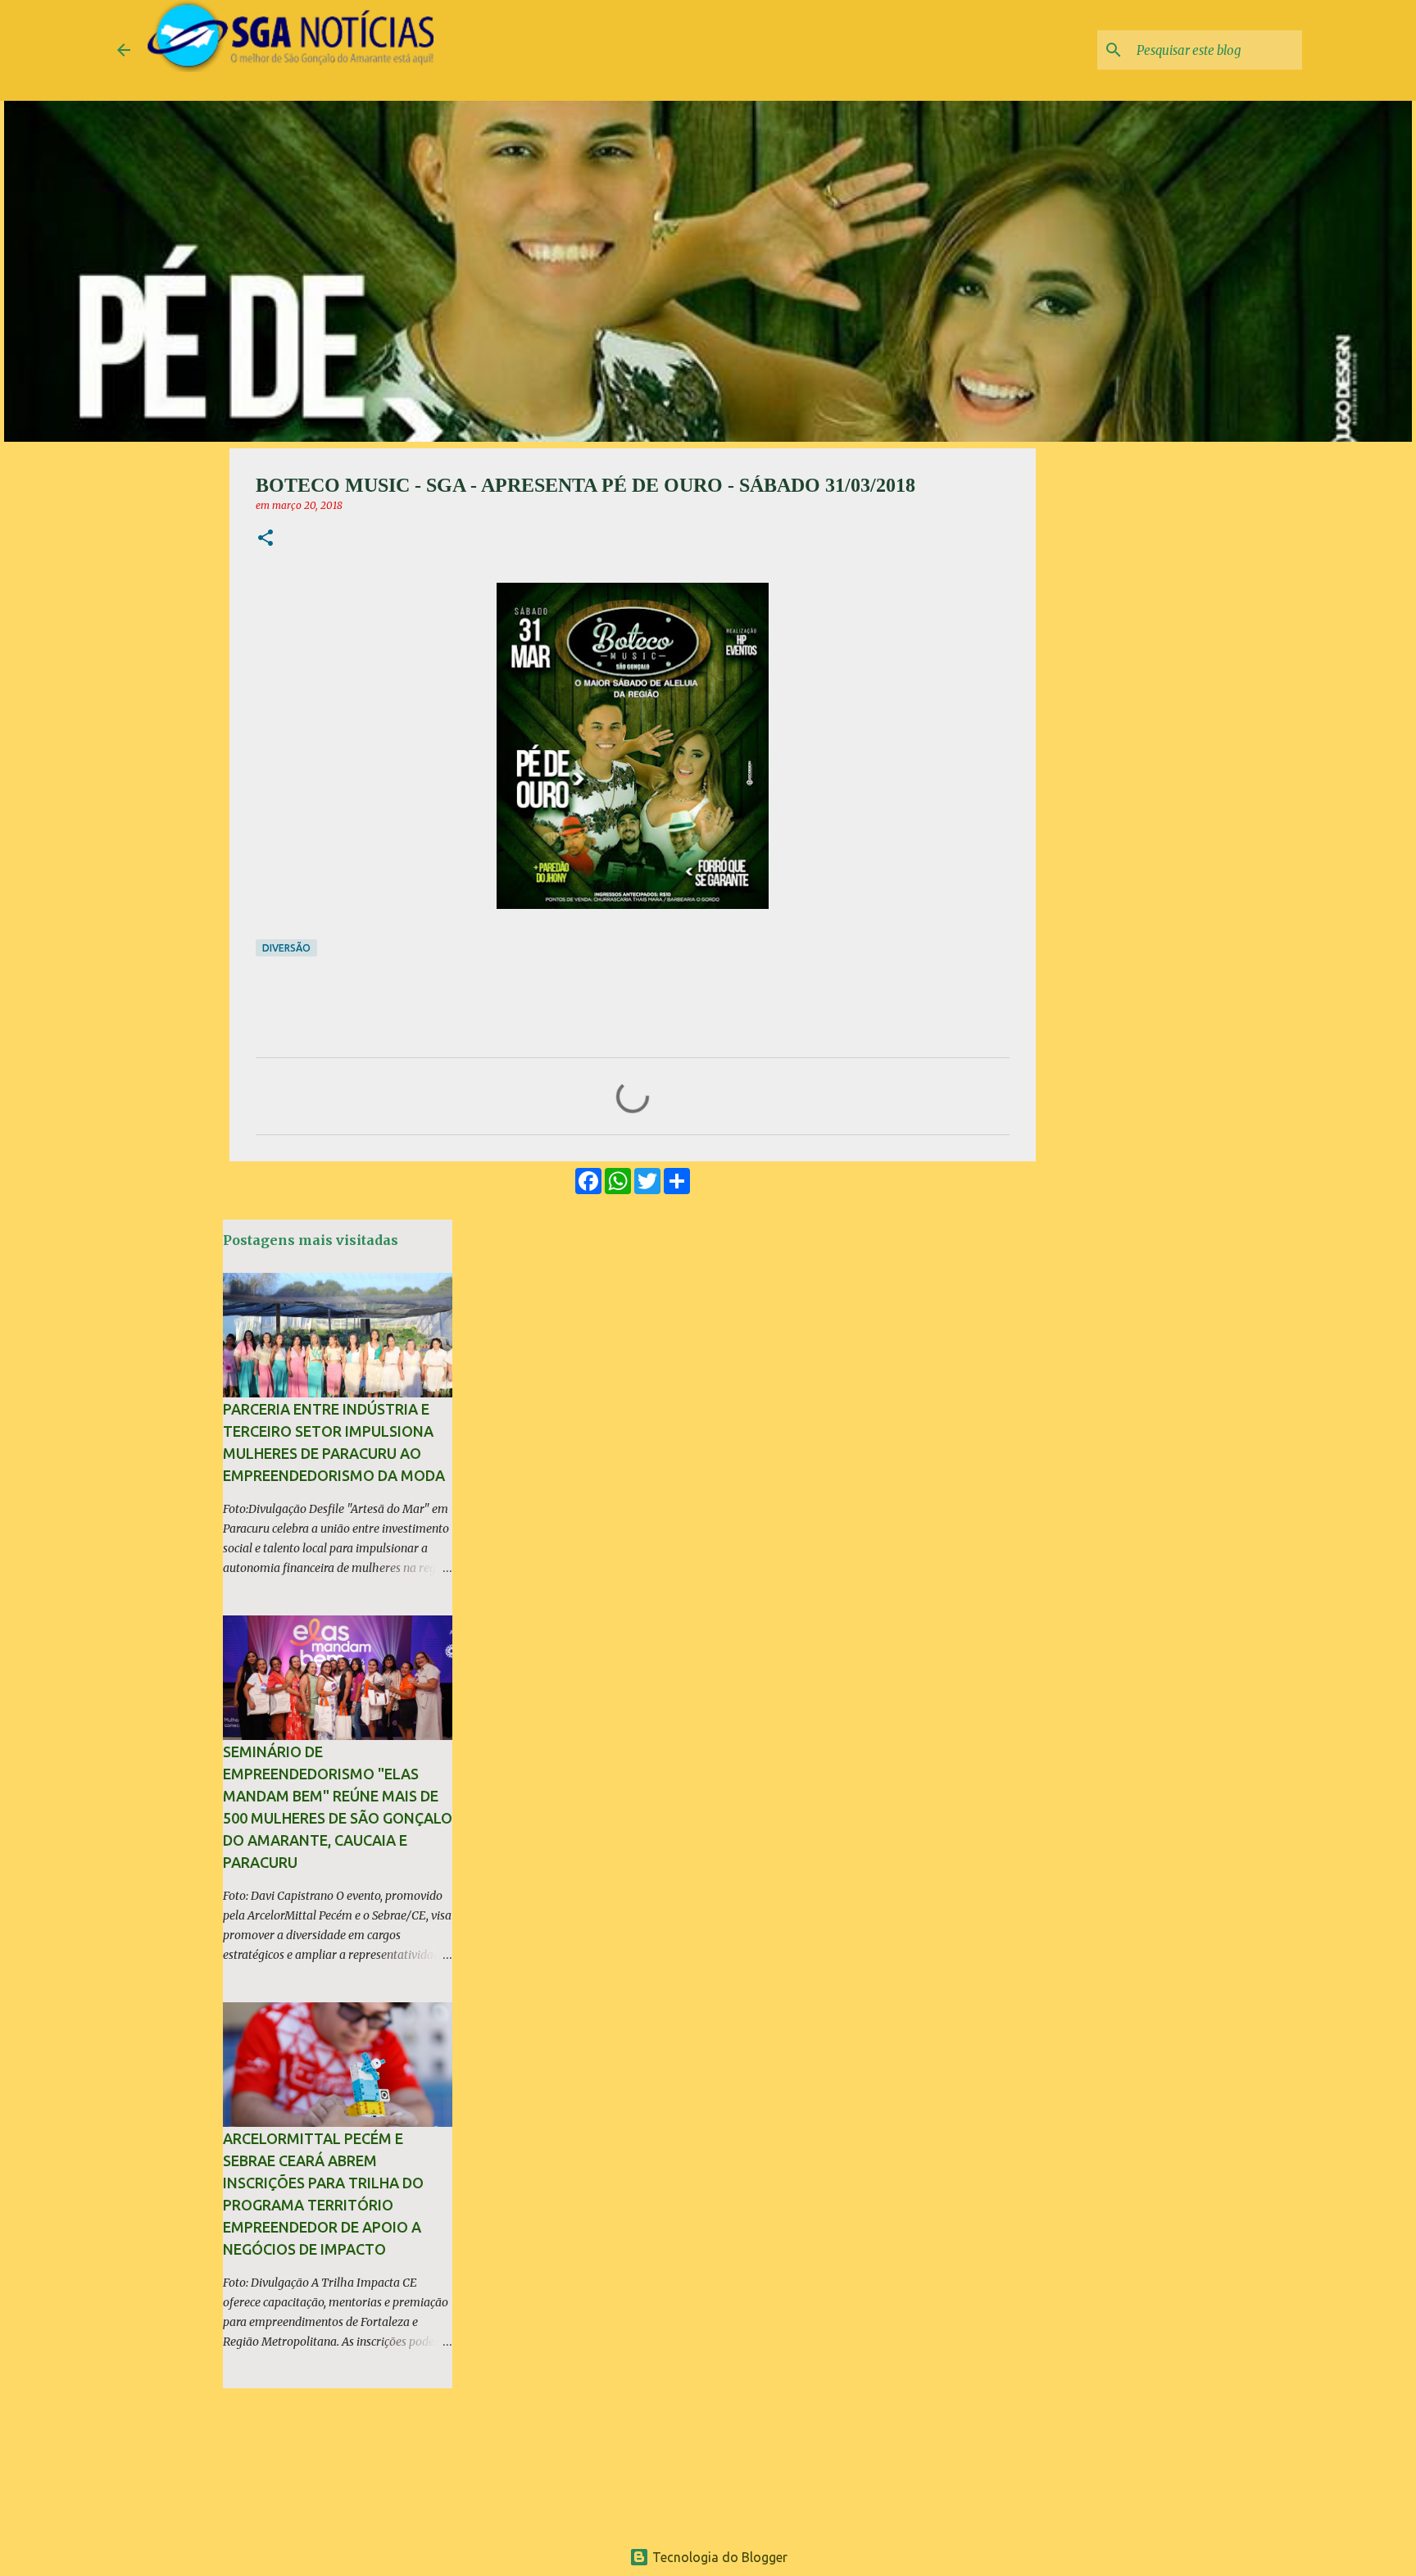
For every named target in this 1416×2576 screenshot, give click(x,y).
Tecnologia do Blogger (718, 2557)
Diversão (286, 948)
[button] (265, 539)
